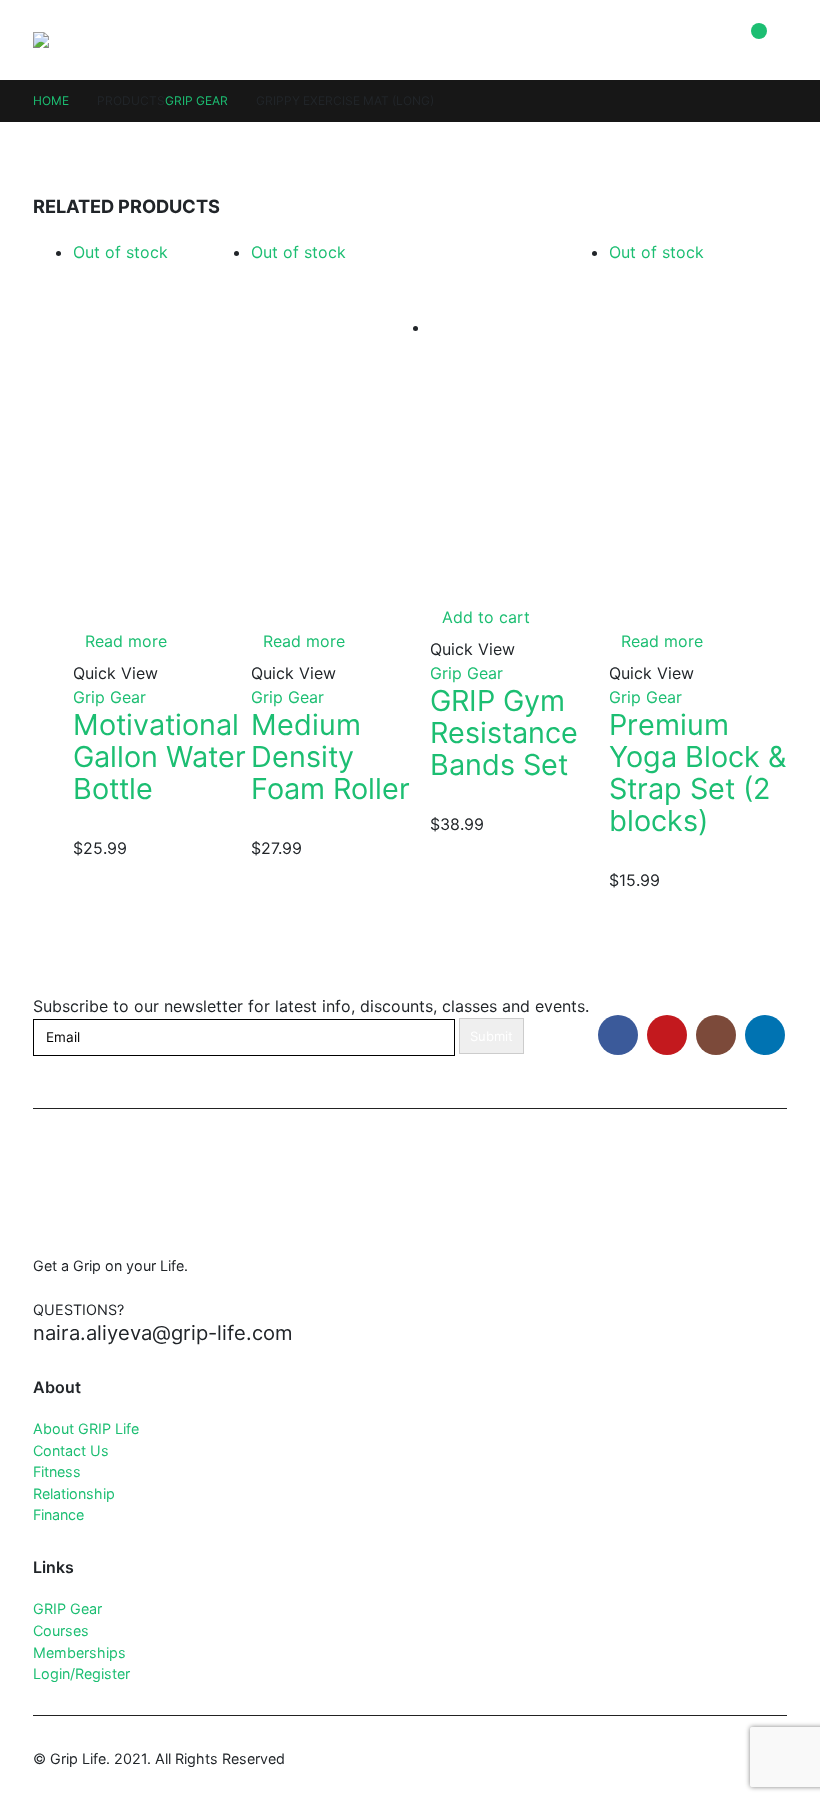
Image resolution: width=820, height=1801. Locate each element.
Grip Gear (109, 697)
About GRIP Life (86, 1428)
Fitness (57, 1471)
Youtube (667, 1035)
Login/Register (81, 1673)
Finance (58, 1514)
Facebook (618, 1035)
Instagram (716, 1035)
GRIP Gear (67, 1608)
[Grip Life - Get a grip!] (73, 40)
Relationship (74, 1493)
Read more (126, 641)
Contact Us (71, 1450)
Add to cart (486, 617)
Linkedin (765, 1035)
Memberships (79, 1652)
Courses (61, 1630)
